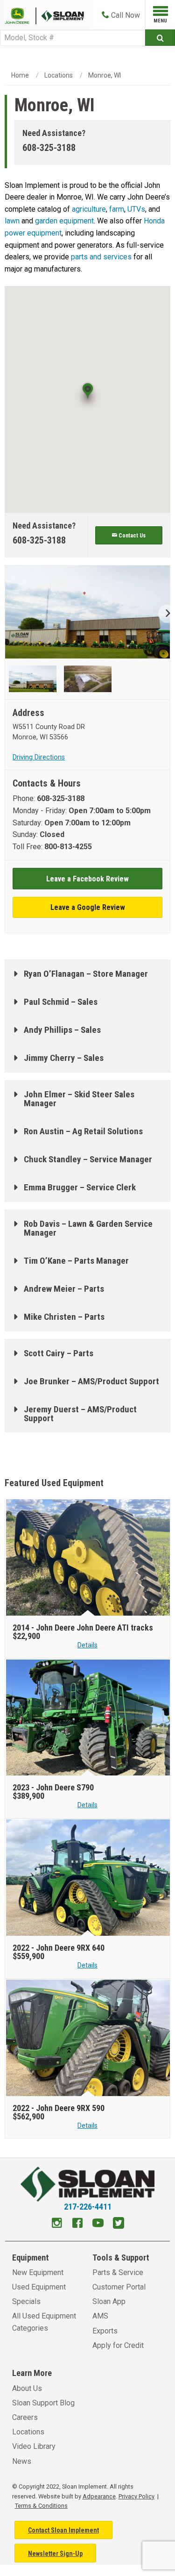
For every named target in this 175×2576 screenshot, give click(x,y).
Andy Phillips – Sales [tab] (62, 1030)
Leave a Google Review (88, 907)
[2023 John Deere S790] (88, 1718)
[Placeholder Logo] (21, 15)
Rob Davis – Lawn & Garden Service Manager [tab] (88, 1228)
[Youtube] (98, 2224)
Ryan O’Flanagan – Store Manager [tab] (86, 974)
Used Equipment (39, 2287)
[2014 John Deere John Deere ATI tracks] (88, 1558)
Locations (59, 75)
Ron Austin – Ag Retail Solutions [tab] (83, 1131)
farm (117, 209)
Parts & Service (118, 2272)
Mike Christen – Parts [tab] (64, 1317)
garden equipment (64, 221)
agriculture (89, 209)
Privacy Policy (136, 2496)
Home (20, 75)
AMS (100, 2316)
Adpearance (99, 2496)
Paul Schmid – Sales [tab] (61, 1002)
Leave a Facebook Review (87, 879)
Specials (26, 2301)
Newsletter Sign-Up (55, 2554)
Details (87, 1645)
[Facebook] (77, 2224)
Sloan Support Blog (43, 2403)
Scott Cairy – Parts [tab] (59, 1353)
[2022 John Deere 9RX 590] (88, 2038)
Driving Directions (39, 757)
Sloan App (109, 2301)
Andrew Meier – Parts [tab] (64, 1289)
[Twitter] (119, 2224)
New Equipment (38, 2272)
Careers (25, 2417)
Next (164, 614)
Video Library (34, 2446)
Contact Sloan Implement (63, 2530)
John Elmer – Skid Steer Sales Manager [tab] (79, 1099)
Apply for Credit (118, 2345)
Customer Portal (119, 2287)
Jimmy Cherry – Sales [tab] (64, 1058)
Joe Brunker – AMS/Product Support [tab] (91, 1381)
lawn (13, 221)
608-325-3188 (49, 148)
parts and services (102, 257)
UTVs (136, 209)
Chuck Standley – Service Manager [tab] (88, 1159)
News (22, 2461)
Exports (105, 2331)
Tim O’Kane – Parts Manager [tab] (76, 1261)
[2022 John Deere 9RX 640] (88, 1878)
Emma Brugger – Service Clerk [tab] (80, 1187)
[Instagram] (57, 2224)
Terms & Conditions (41, 2506)
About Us (27, 2388)
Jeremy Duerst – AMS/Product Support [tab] (80, 1414)
